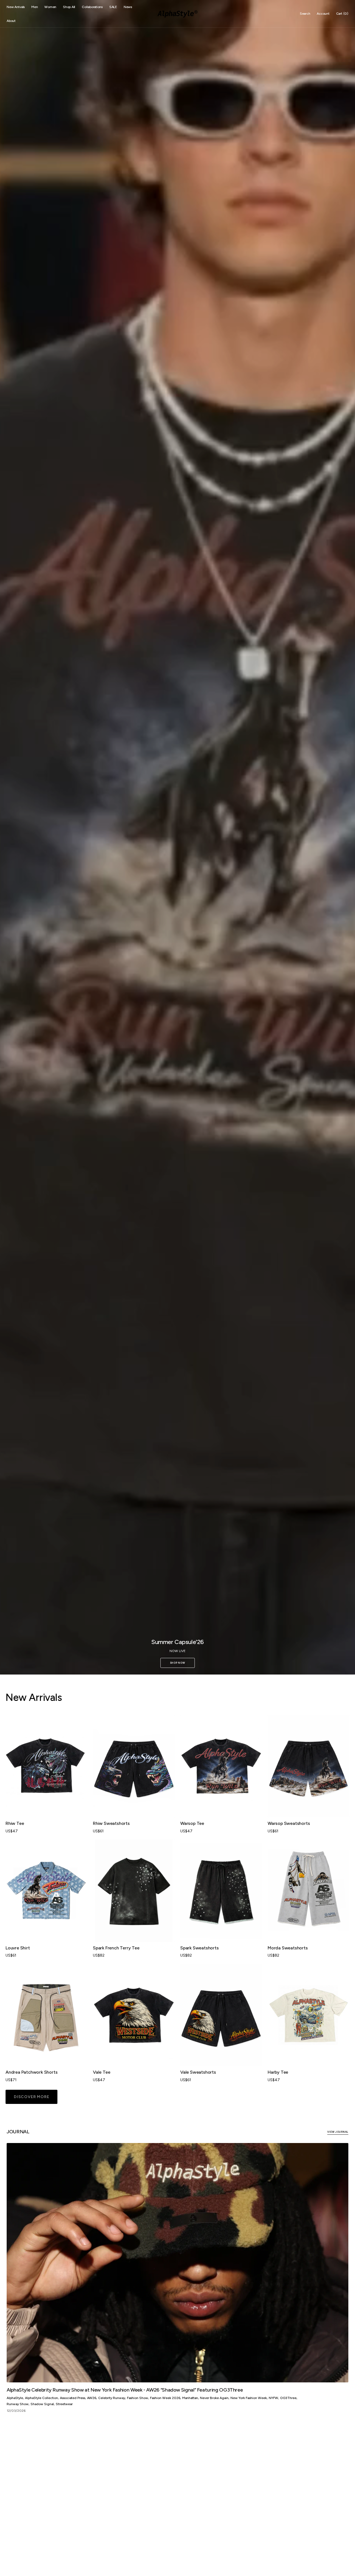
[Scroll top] (347, 2568)
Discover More (31, 2097)
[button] (305, 14)
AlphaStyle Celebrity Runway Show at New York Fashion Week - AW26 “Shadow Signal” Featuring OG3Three (125, 2390)
